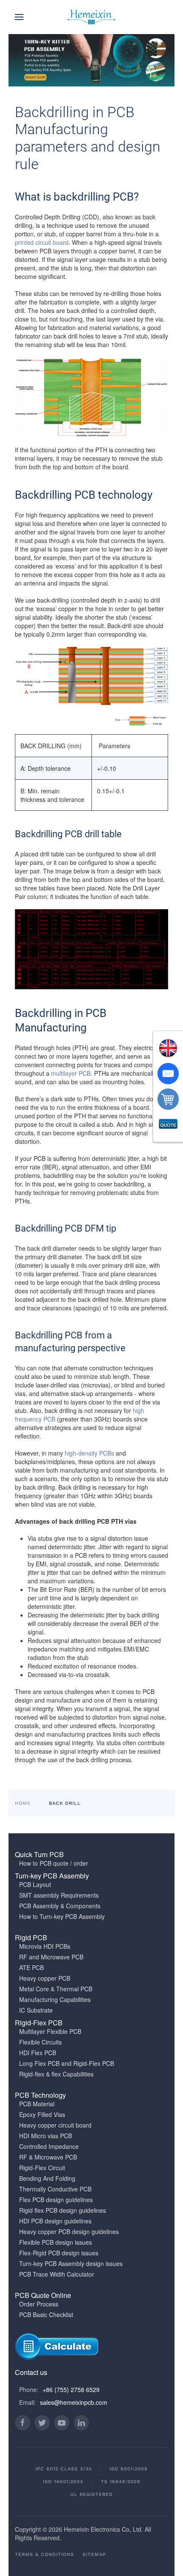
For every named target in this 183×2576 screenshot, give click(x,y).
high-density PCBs (89, 1453)
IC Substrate (36, 2010)
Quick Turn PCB (39, 1854)
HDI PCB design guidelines (55, 2221)
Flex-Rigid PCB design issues (59, 2253)
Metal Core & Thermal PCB (56, 1989)
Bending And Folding (47, 2178)
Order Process (39, 2304)
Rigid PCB (31, 1937)
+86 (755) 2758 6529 (71, 2389)
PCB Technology (40, 2095)
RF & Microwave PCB (48, 2157)
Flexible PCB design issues (56, 2242)
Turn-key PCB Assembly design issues (71, 2263)
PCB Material (37, 2104)
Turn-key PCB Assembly (52, 1876)
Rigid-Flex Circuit (42, 2168)
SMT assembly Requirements (59, 1895)
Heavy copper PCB (45, 1978)
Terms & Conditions (44, 2554)
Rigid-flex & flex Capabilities (56, 2074)
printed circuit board (42, 242)
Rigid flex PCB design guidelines (63, 2210)
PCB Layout (35, 1884)
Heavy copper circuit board (55, 2125)
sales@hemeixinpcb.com (74, 2402)
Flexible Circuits (40, 2042)
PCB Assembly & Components (60, 1906)
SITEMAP (94, 2554)
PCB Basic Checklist (46, 2315)
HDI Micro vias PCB (46, 2136)
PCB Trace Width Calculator (57, 2274)
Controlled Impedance (49, 2146)
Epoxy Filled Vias (42, 2114)
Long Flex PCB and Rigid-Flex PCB (67, 2063)
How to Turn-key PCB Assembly (62, 1916)
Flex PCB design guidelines (56, 2200)
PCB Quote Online (43, 2295)
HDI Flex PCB (38, 2053)
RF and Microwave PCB (51, 1957)
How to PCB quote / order (54, 1863)
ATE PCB (31, 1967)
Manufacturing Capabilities (55, 1999)
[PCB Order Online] (168, 1099)
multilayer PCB (71, 1073)
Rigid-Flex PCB (39, 2023)
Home (23, 1803)
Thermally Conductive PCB (55, 2189)
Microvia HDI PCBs (45, 1946)
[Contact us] (168, 1074)
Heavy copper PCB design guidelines (69, 2231)
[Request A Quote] (168, 1125)
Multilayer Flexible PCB (50, 2031)
